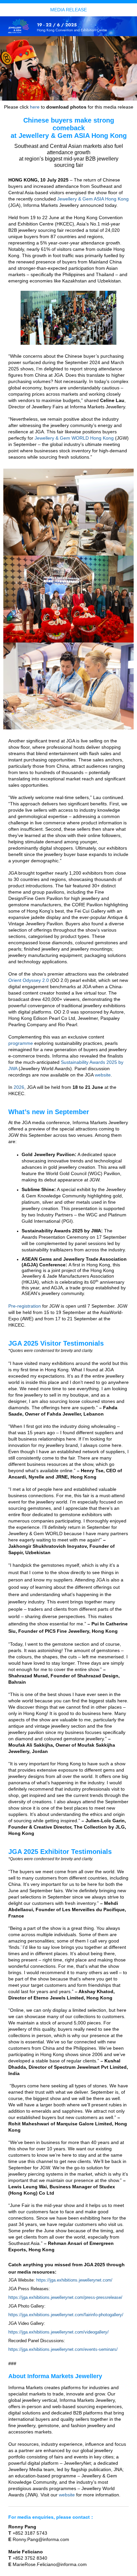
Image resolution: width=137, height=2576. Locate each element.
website (103, 1075)
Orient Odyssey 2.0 (29, 980)
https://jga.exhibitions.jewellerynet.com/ (74, 2280)
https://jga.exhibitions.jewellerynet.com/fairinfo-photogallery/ (66, 2315)
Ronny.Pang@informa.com (41, 2539)
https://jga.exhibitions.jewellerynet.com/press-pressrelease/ (65, 2297)
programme (21, 1043)
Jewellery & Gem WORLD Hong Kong (74, 438)
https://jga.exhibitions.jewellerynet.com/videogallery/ (59, 2332)
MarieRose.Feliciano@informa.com (50, 2564)
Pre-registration (25, 1306)
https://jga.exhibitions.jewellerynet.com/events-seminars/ (63, 2349)
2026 (19, 1087)
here (35, 107)
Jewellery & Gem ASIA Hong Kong (93, 199)
